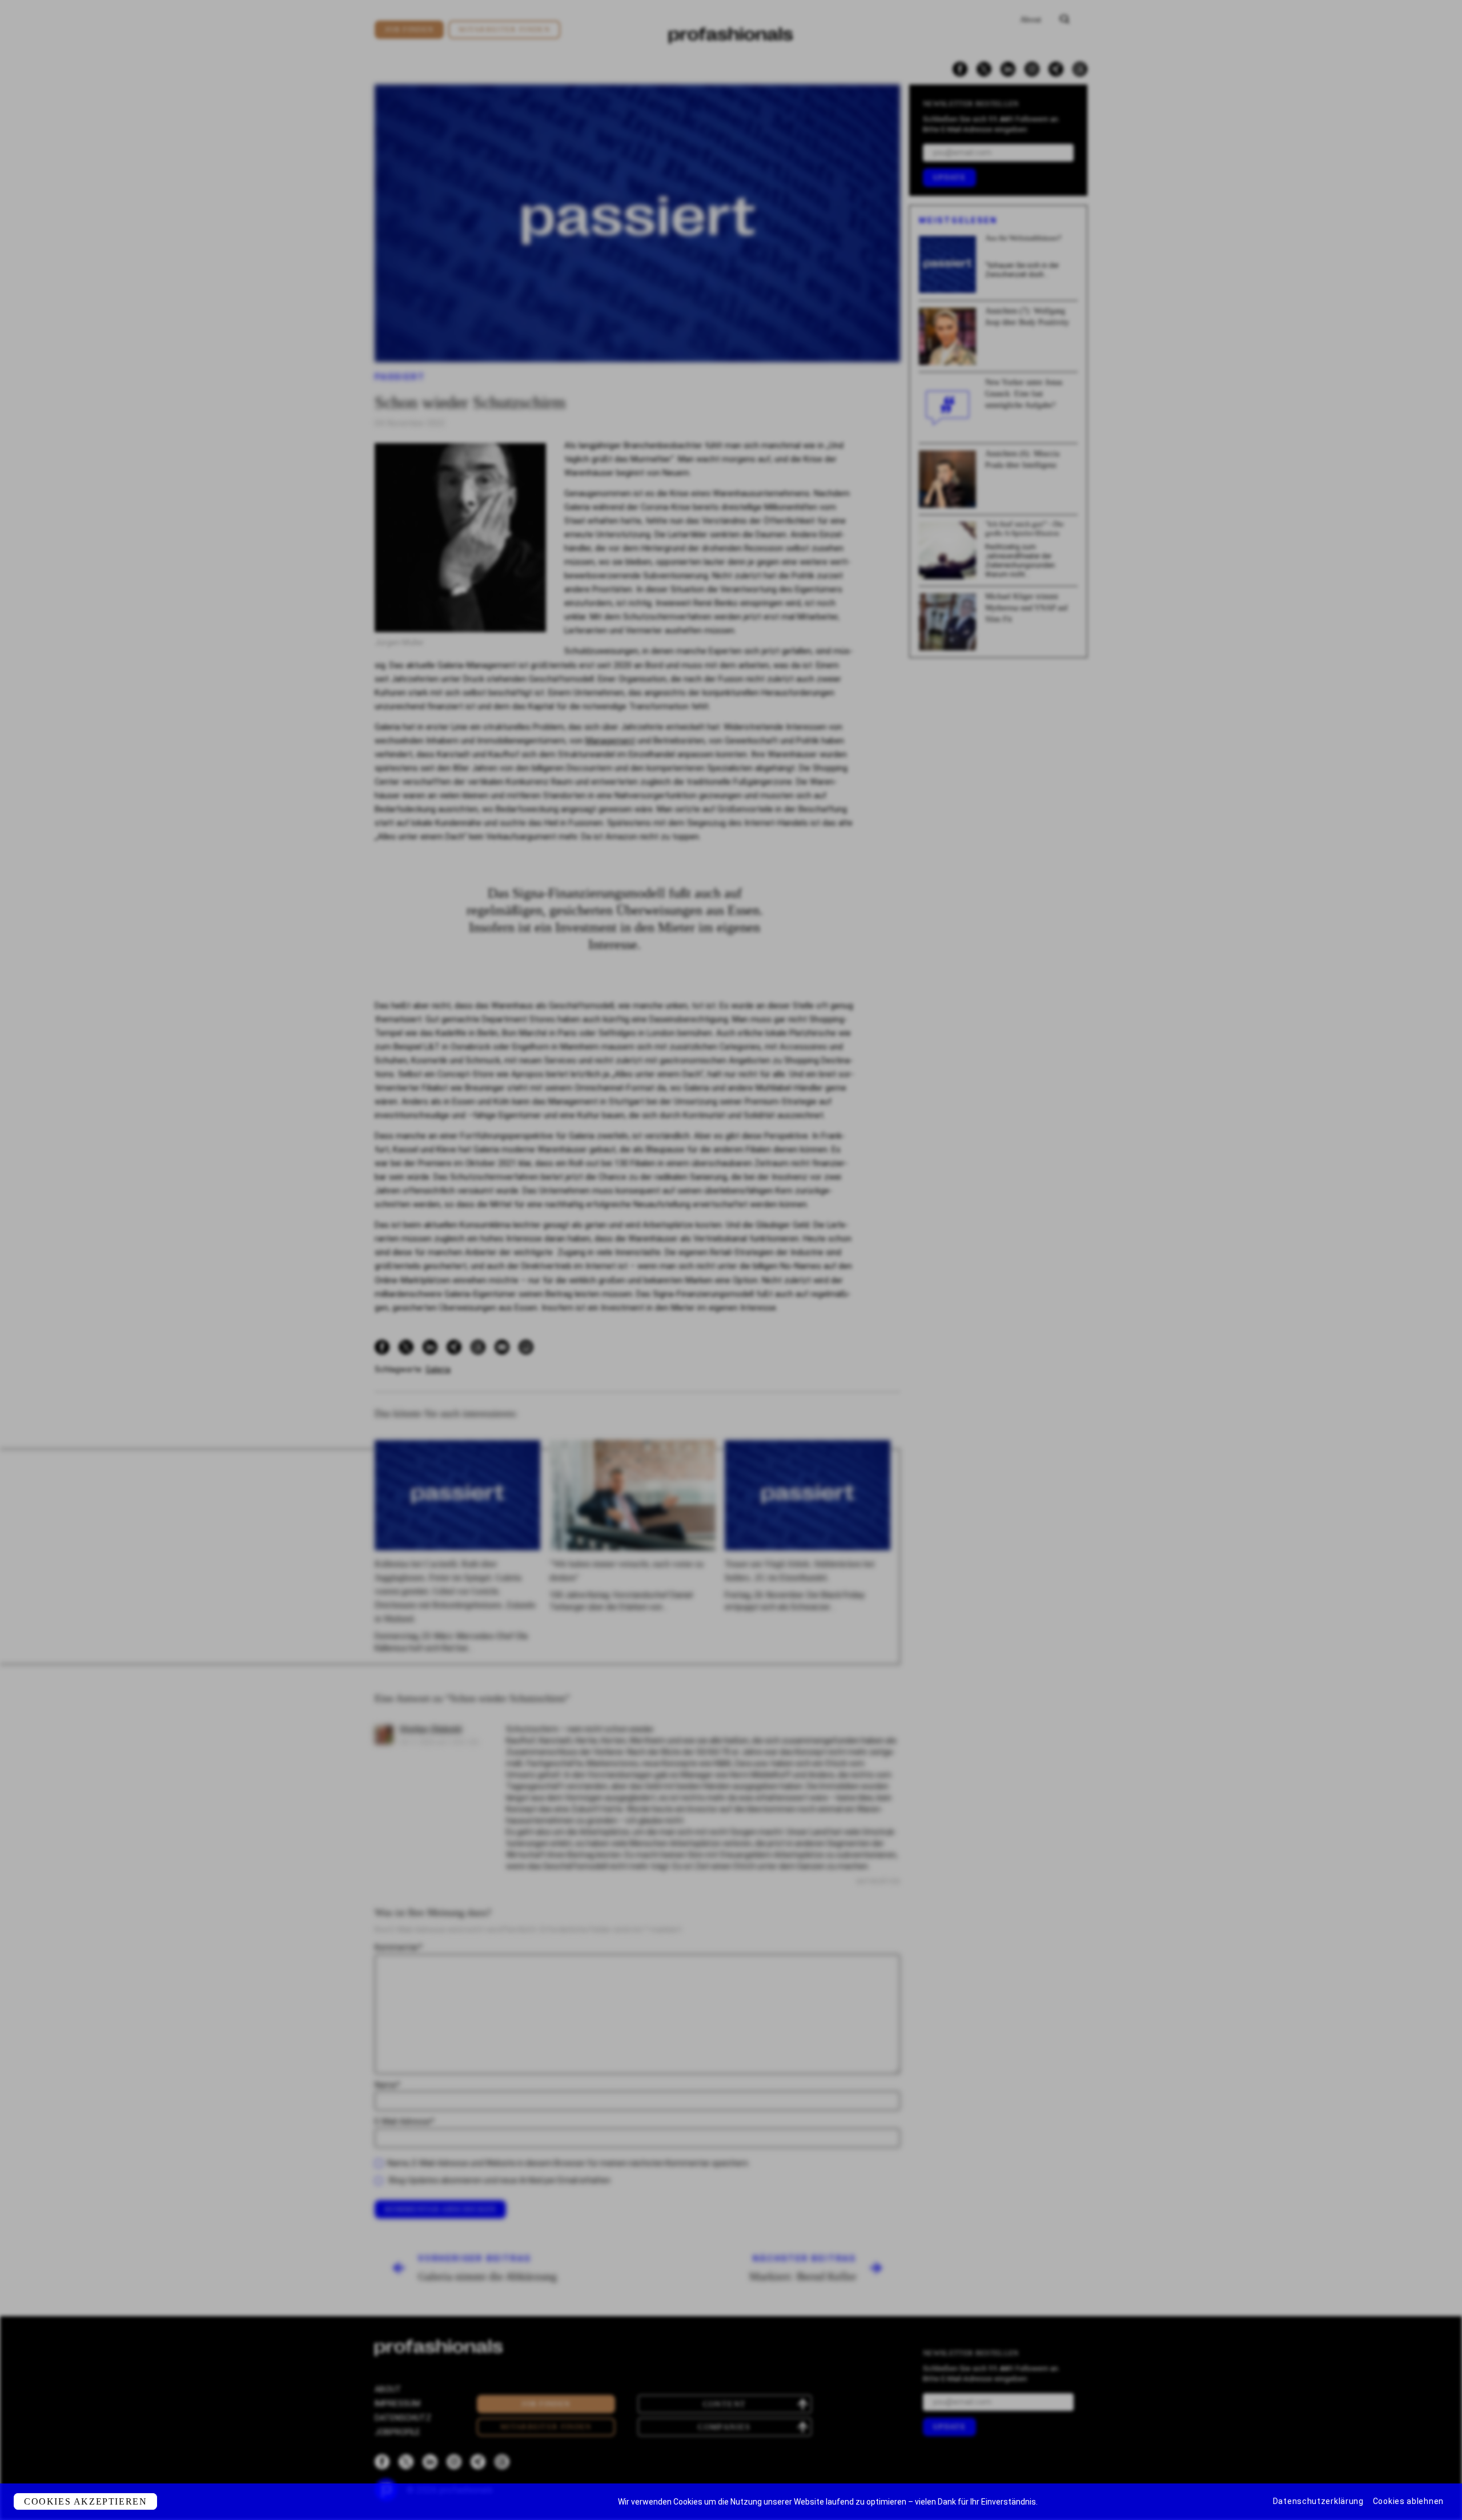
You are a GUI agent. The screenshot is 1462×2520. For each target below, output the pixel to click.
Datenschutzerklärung (1318, 2501)
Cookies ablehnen (1408, 2501)
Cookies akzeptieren (85, 2501)
